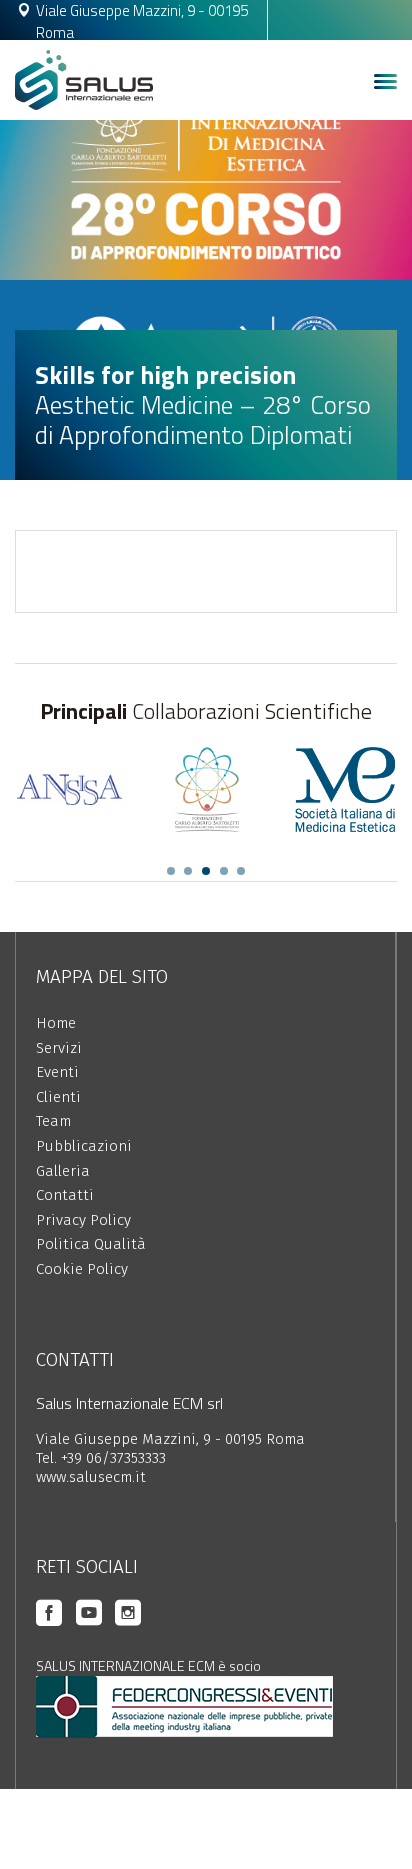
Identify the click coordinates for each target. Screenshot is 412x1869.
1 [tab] (171, 871)
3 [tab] (206, 871)
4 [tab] (224, 871)
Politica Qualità (91, 1244)
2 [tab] (188, 871)
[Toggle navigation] (385, 82)
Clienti (58, 1097)
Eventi (57, 1072)
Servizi (59, 1048)
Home (56, 1023)
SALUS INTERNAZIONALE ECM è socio (148, 1665)
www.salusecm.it (91, 1477)
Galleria (63, 1171)
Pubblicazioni (84, 1146)
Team (53, 1121)
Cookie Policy (82, 1269)
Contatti (65, 1195)
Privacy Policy (83, 1220)
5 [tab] (241, 871)
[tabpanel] (69, 789)
